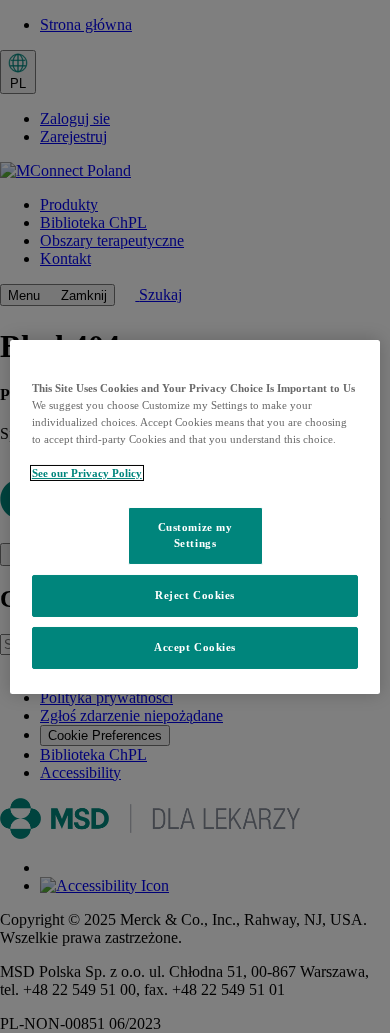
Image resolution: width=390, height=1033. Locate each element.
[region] (195, 516)
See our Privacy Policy (87, 473)
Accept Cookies (195, 647)
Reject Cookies (195, 595)
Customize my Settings (195, 535)
